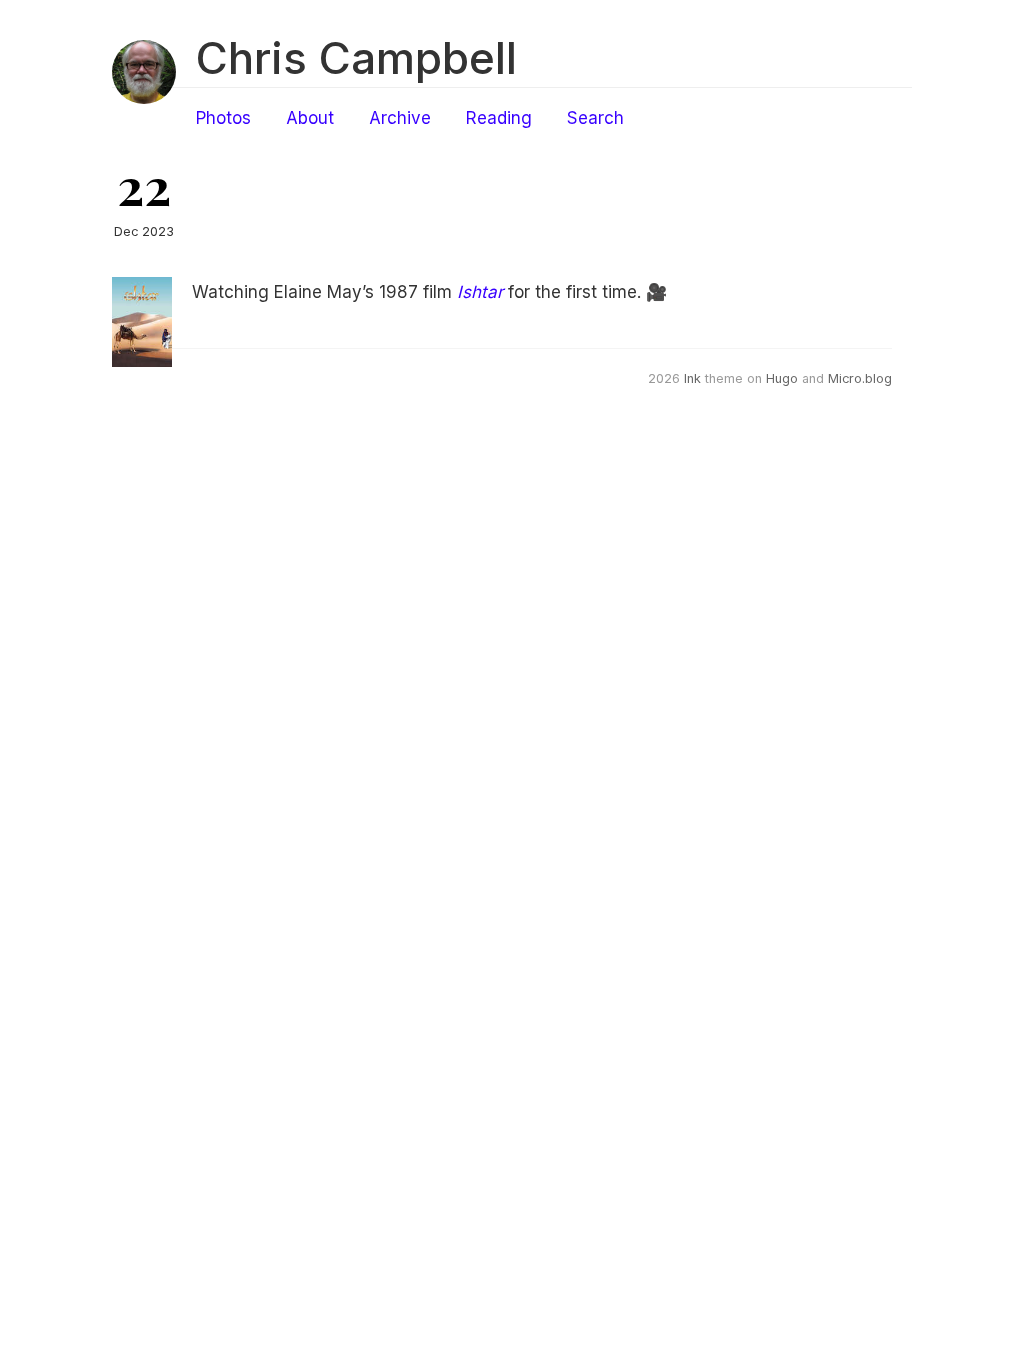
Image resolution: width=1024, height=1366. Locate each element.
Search (595, 118)
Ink (692, 378)
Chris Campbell (356, 58)
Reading (499, 118)
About (310, 118)
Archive (400, 118)
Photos (223, 118)
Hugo (782, 378)
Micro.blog (860, 378)
